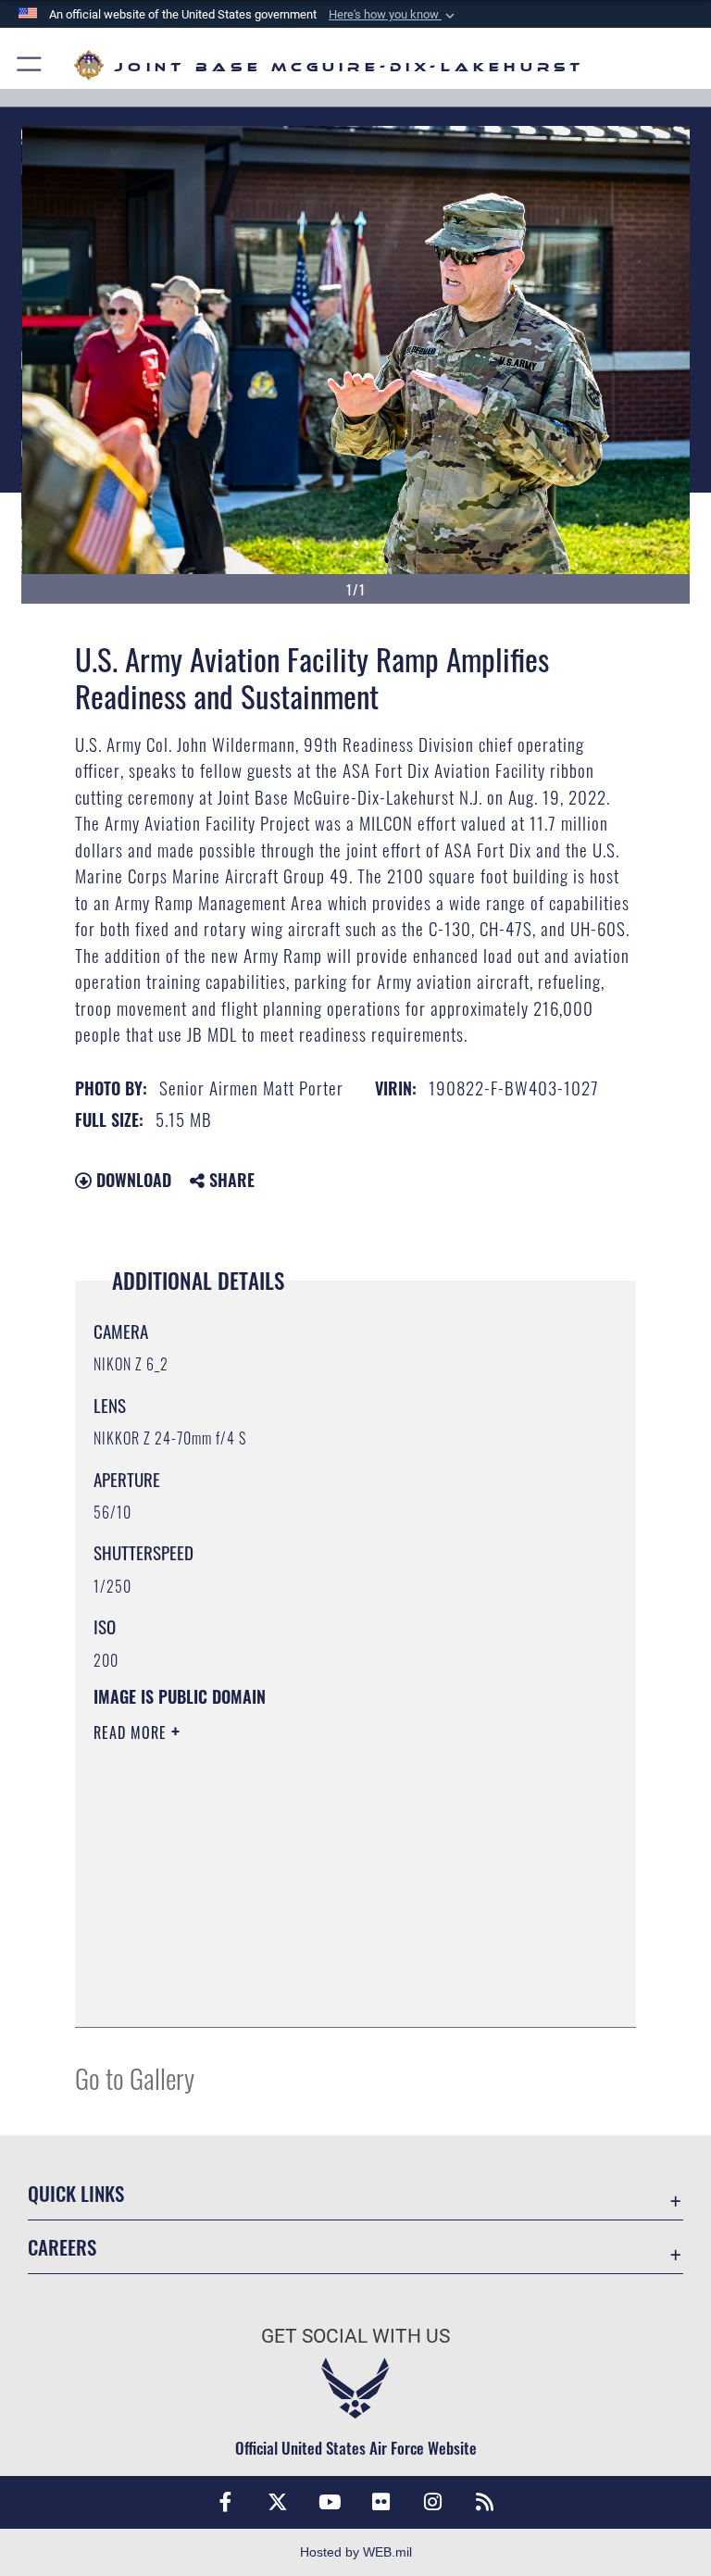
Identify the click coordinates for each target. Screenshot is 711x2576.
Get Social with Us (355, 2336)
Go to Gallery (135, 2077)
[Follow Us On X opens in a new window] (278, 2502)
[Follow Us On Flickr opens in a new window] (381, 2502)
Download (131, 1180)
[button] (393, 15)
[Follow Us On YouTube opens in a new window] (330, 2502)
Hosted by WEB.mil (356, 2552)
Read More (132, 1732)
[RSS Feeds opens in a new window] (485, 2502)
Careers (62, 2247)
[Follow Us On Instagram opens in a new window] (433, 2502)
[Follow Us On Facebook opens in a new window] (226, 2502)
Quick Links (76, 2193)
